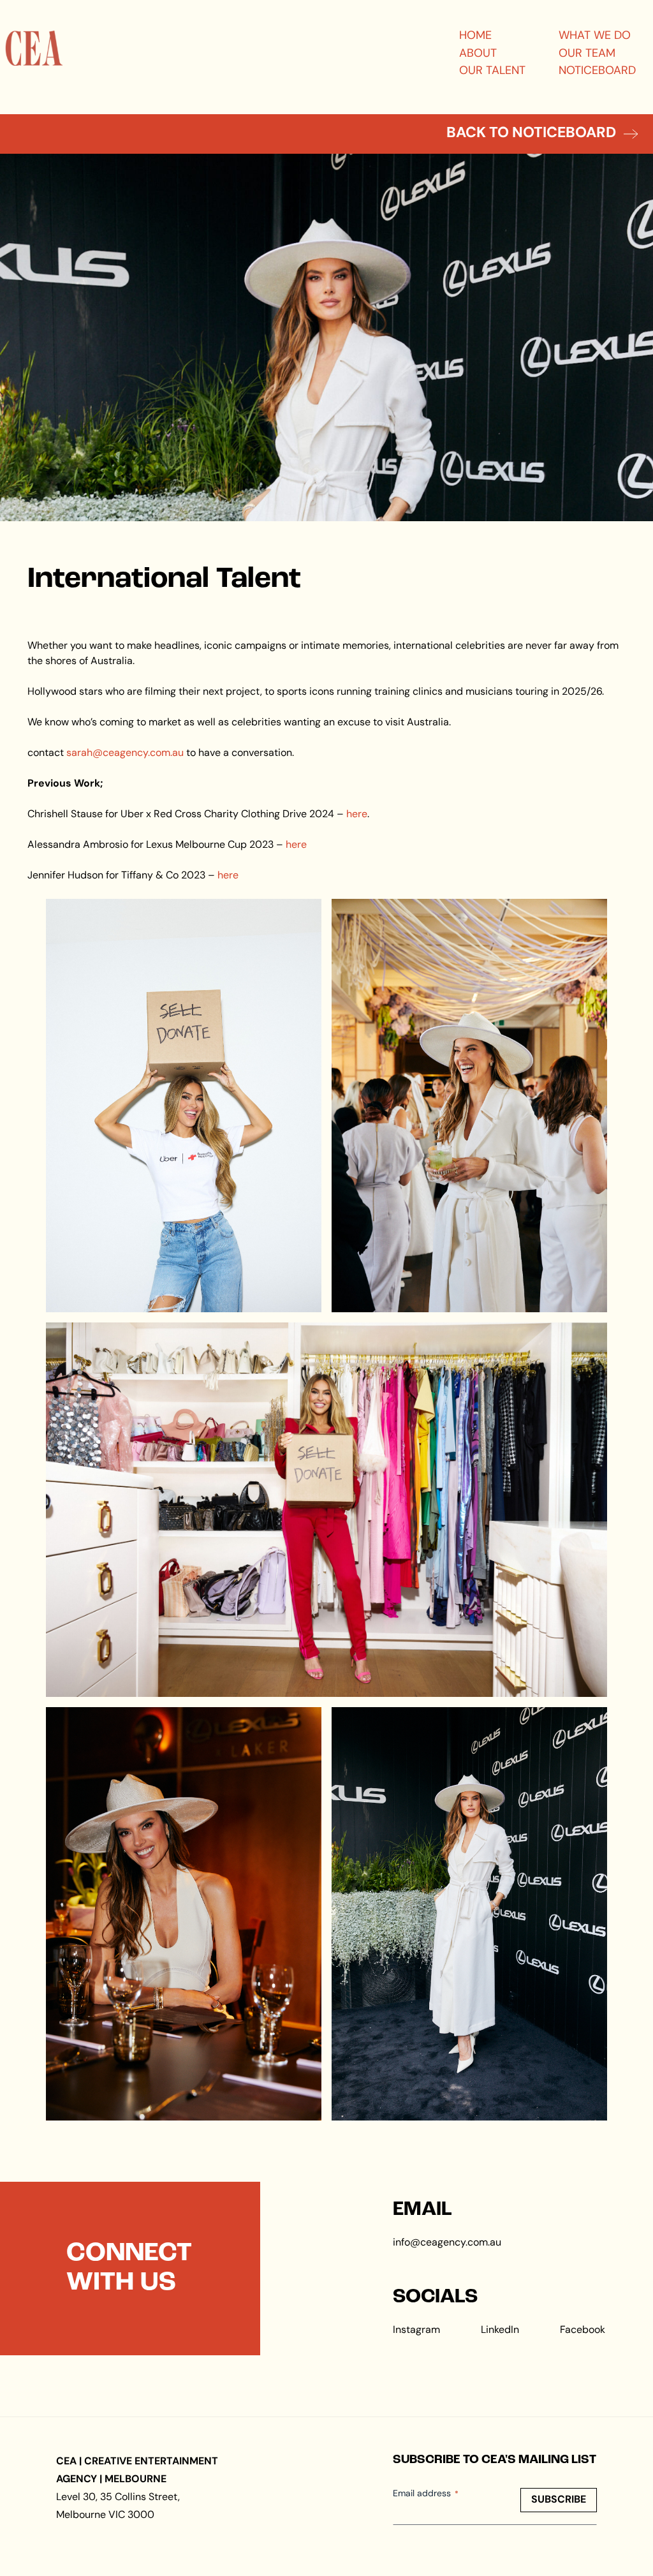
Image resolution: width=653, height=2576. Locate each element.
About (478, 54)
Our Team (587, 54)
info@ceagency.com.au (447, 2243)
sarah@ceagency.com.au (125, 753)
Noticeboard (597, 71)
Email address (426, 2494)
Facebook (583, 2330)
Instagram (416, 2330)
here (357, 815)
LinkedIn (500, 2330)
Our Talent (492, 71)
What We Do (595, 36)
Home (475, 36)
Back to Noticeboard (531, 134)
